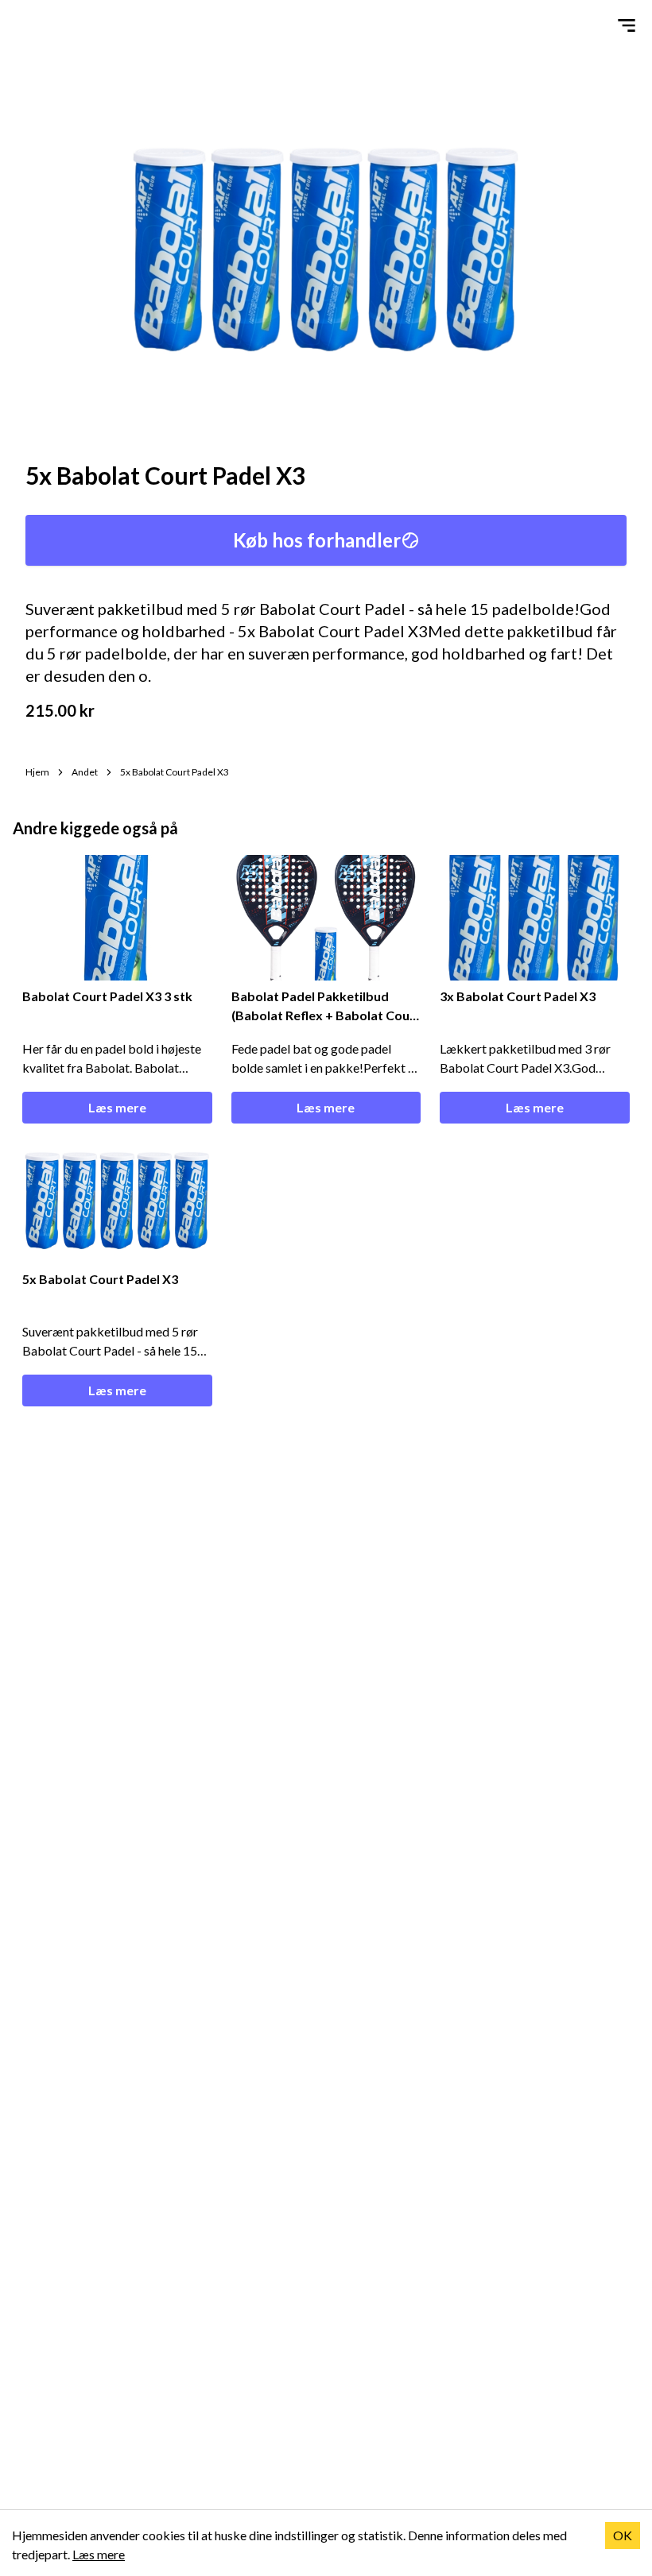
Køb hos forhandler (317, 540)
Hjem (37, 772)
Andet (85, 772)
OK (623, 2535)
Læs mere (117, 1107)
